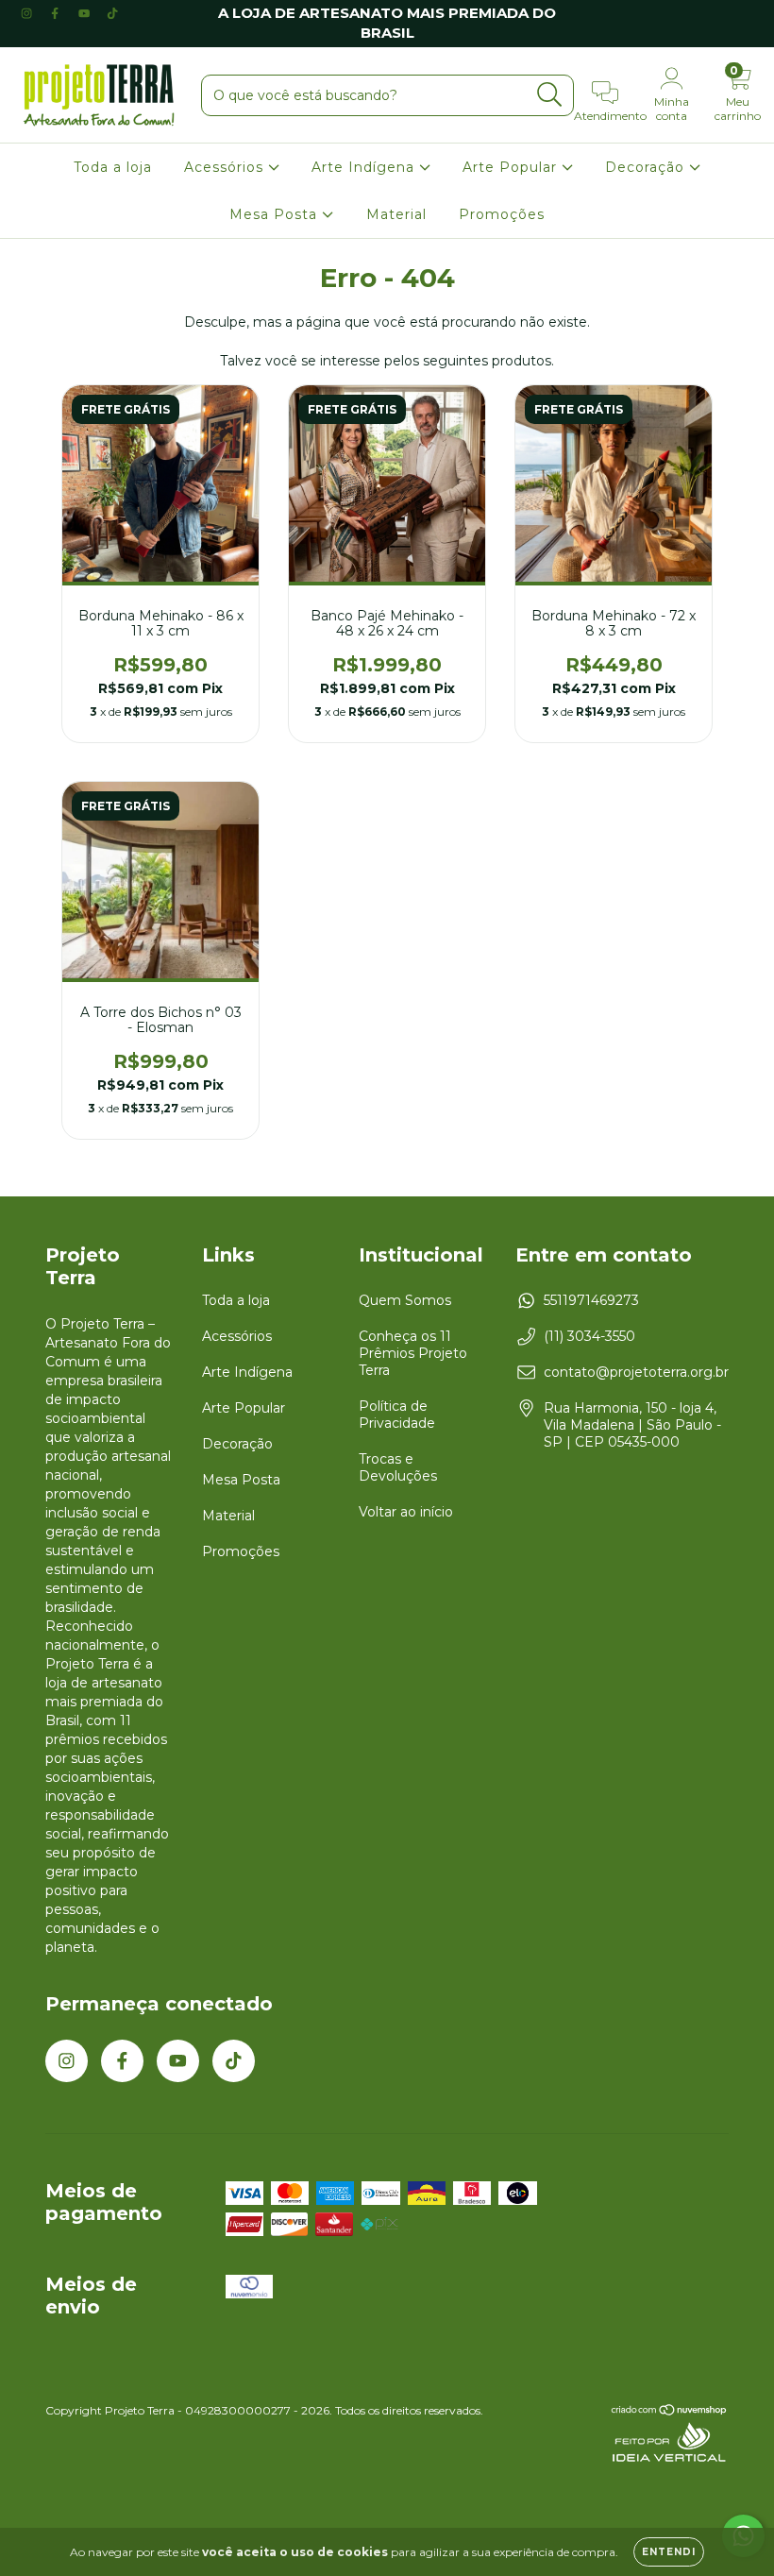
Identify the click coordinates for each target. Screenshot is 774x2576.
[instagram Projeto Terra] (28, 13)
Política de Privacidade (397, 1415)
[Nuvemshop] (670, 2412)
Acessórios (226, 167)
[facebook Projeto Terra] (57, 13)
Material (396, 214)
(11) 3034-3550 (589, 1336)
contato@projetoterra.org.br (636, 1372)
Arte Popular (512, 167)
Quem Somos (405, 1300)
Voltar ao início (406, 1512)
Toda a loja (113, 167)
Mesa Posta (276, 214)
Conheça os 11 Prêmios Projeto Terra (413, 1353)
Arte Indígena (365, 167)
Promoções (502, 214)
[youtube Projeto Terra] (86, 13)
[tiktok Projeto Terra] (112, 13)
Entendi (669, 2552)
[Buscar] (550, 95)
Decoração (647, 167)
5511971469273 (591, 1300)
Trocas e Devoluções (398, 1467)
